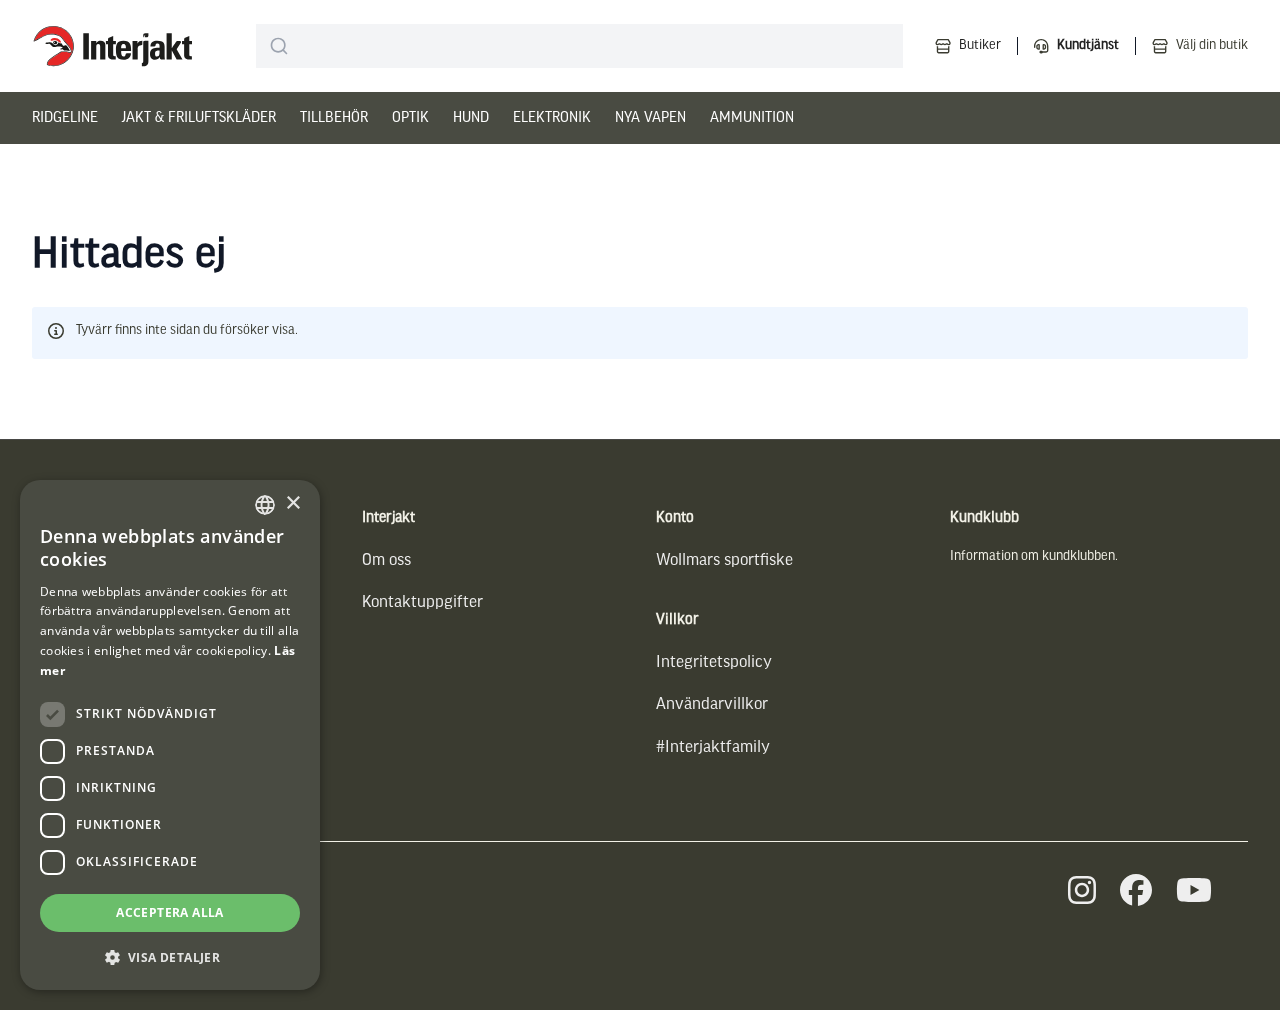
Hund (471, 118)
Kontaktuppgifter (422, 602)
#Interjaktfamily (713, 747)
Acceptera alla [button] (170, 912)
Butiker (980, 45)
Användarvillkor (712, 704)
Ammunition (752, 118)
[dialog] (170, 735)
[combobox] (579, 46)
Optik (410, 118)
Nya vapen (650, 118)
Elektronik (552, 118)
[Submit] (279, 46)
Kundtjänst (1088, 45)
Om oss (386, 560)
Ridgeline (65, 118)
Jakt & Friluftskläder (199, 118)
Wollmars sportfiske (724, 560)
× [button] (292, 503)
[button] (170, 957)
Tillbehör (334, 118)
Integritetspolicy (714, 662)
